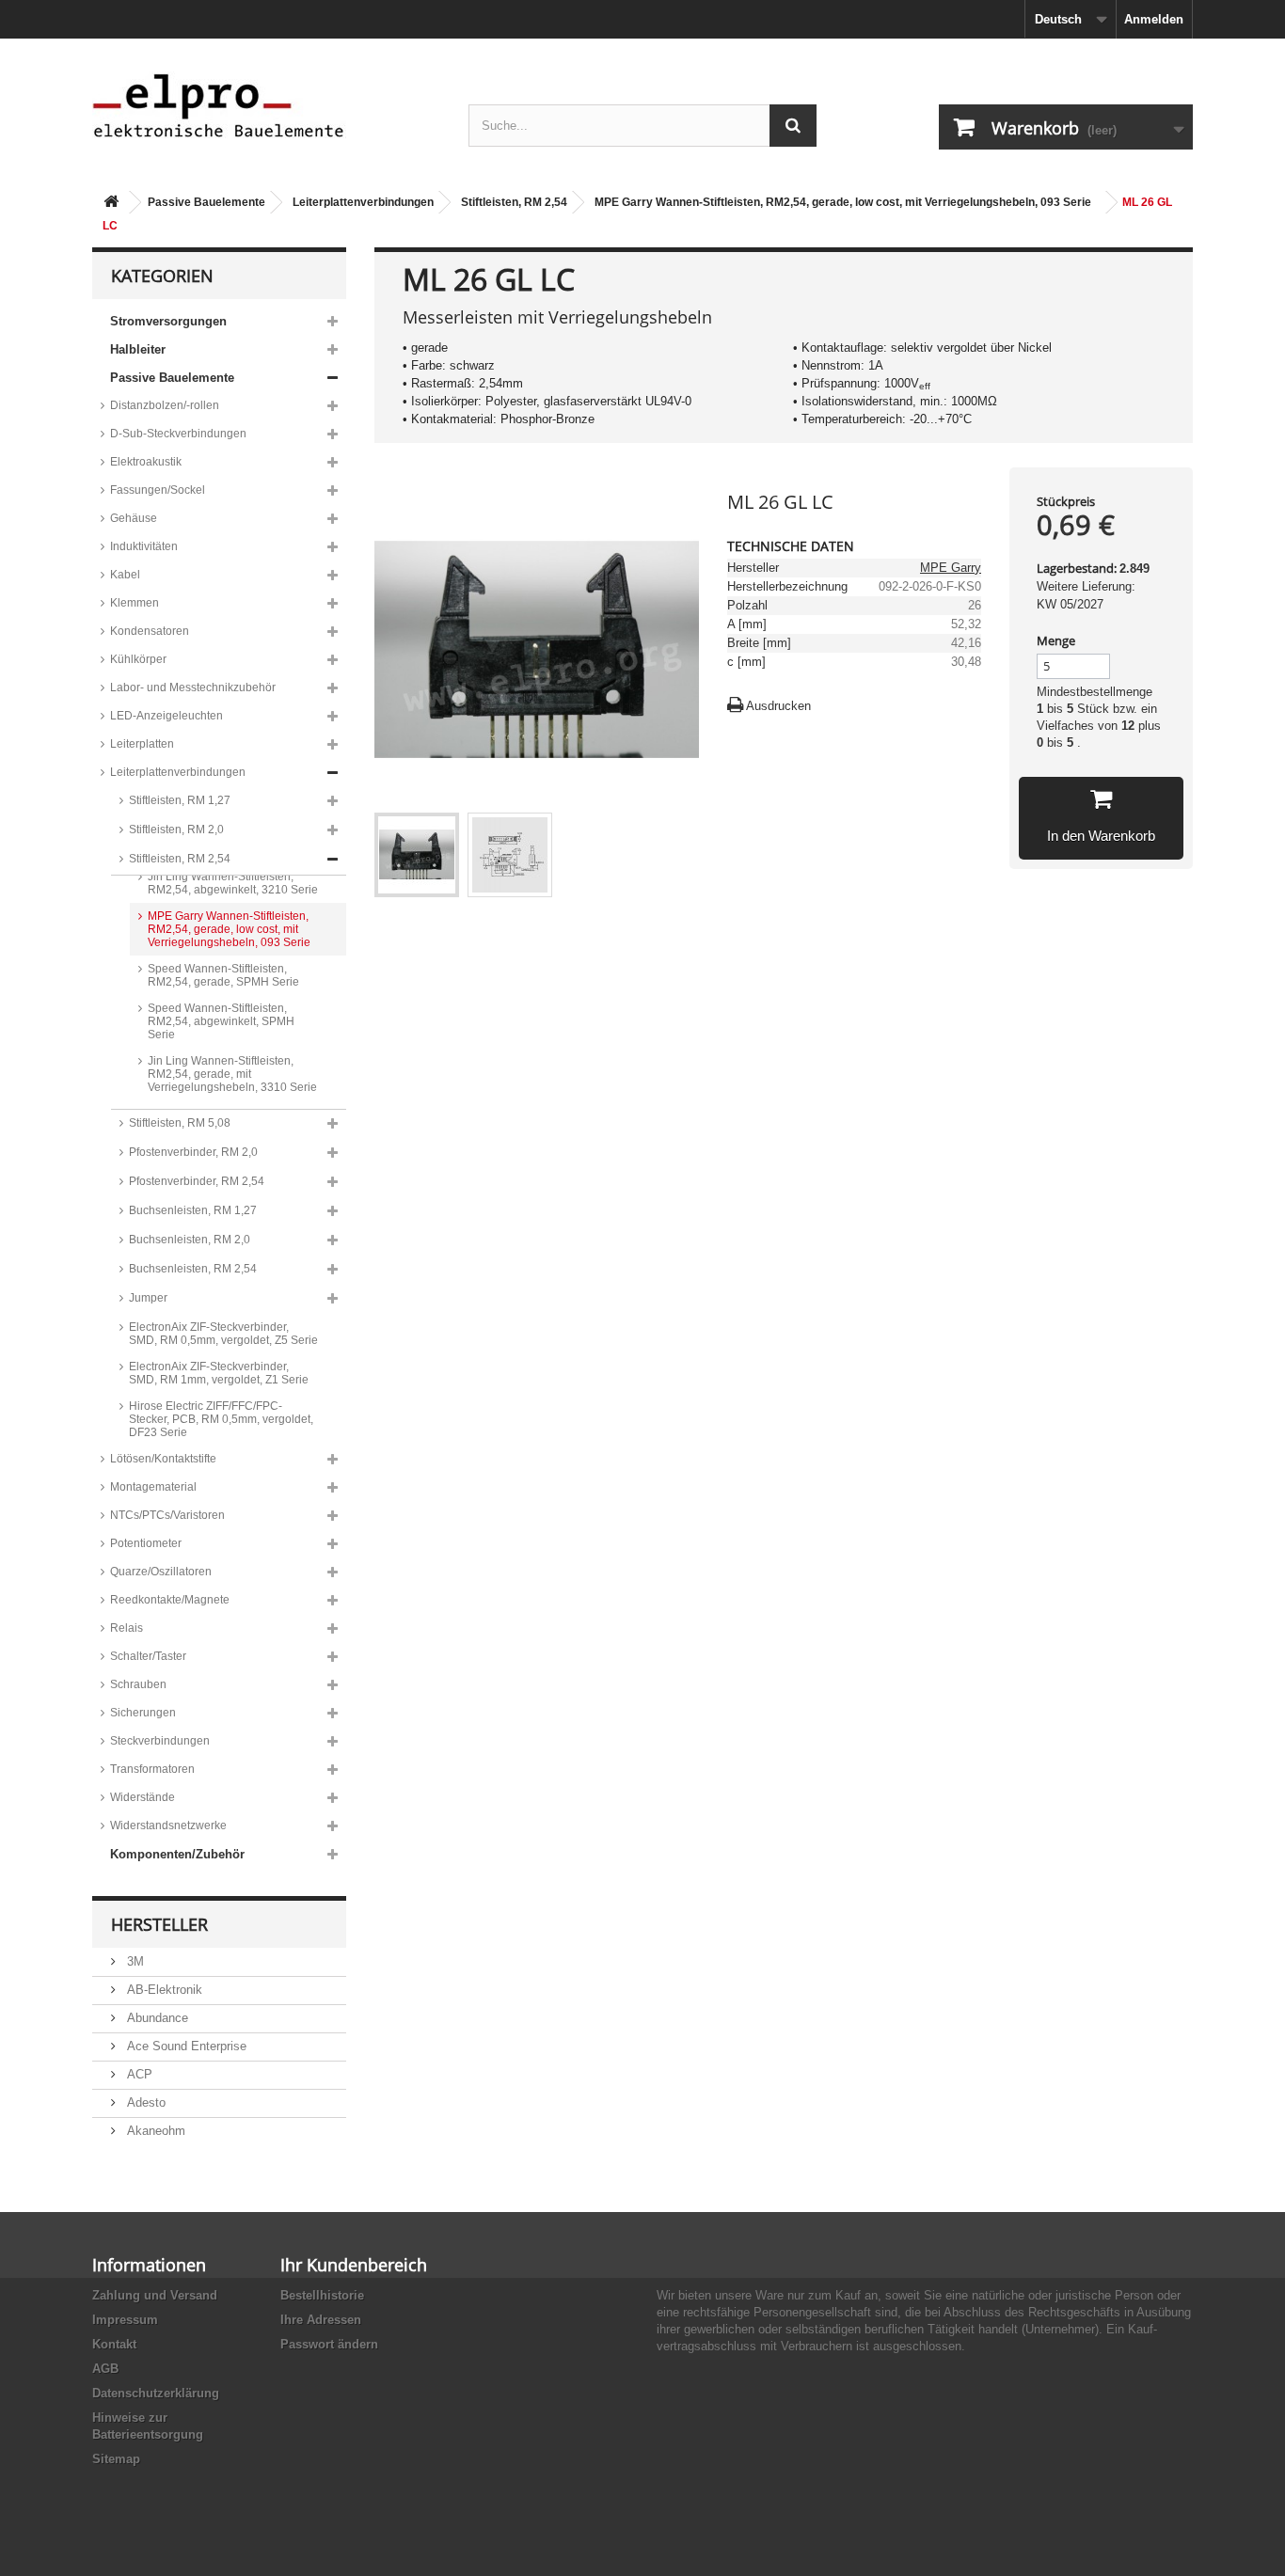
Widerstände (143, 1797)
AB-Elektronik (163, 1990)
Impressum (125, 2320)
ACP (138, 2074)
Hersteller (159, 1924)
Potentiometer (146, 1543)
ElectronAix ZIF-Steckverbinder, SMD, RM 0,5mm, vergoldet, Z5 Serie (223, 1334)
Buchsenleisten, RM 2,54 (193, 1269)
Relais (127, 1628)
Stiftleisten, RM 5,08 (180, 1123)
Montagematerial (153, 1487)
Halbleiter (138, 349)
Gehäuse (134, 518)
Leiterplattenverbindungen (363, 202)
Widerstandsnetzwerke (168, 1825)
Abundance (156, 2018)
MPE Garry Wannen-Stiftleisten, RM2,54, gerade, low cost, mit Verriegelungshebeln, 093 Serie (843, 202)
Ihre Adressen (321, 2320)
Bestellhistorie (322, 2295)
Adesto (144, 2102)
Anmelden (1154, 19)
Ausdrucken (778, 706)
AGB (105, 2369)
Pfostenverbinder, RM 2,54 (197, 1181)
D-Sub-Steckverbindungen (178, 434)
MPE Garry (951, 568)
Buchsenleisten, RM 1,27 (193, 1210)
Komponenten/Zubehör (177, 1854)
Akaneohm (154, 2131)
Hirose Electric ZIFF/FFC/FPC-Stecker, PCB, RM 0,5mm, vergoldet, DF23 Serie (221, 1419)
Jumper (148, 1298)
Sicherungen (143, 1713)
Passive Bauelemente (206, 202)
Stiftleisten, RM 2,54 (514, 202)
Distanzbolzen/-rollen (165, 405)
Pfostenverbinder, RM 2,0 (193, 1152)
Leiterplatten (142, 744)
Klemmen (135, 603)
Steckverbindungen (160, 1741)
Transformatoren (152, 1769)
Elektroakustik (146, 462)
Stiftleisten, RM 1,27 (180, 800)
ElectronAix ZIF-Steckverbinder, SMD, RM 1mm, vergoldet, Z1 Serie (219, 1373)
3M (134, 1961)
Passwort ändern (329, 2344)
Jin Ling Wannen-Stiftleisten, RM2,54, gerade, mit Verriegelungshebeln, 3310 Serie (232, 1074)
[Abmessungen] (510, 855)
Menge (1056, 640)
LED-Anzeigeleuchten (167, 716)
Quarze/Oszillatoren (161, 1572)
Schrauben (138, 1684)
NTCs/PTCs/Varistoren (167, 1515)
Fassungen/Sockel (158, 490)
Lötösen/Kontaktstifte (163, 1459)
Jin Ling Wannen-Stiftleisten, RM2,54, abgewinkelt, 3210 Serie (233, 883)
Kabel (125, 575)
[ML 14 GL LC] (417, 855)
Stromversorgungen (168, 321)
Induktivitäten (144, 546)
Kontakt (114, 2344)
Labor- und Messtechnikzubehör (193, 687)
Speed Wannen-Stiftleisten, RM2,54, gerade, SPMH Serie (223, 975)
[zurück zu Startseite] (111, 203)
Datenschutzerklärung (156, 2393)
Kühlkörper (138, 659)
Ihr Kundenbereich (354, 2265)
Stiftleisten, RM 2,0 (176, 830)
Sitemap (116, 2459)
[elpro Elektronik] (266, 105)
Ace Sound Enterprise (185, 2046)
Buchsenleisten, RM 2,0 (190, 1240)
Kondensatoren (150, 631)
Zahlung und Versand (155, 2295)
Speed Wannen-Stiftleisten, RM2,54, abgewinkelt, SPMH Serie (221, 1021)
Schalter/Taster (148, 1656)
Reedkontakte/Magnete (170, 1600)
